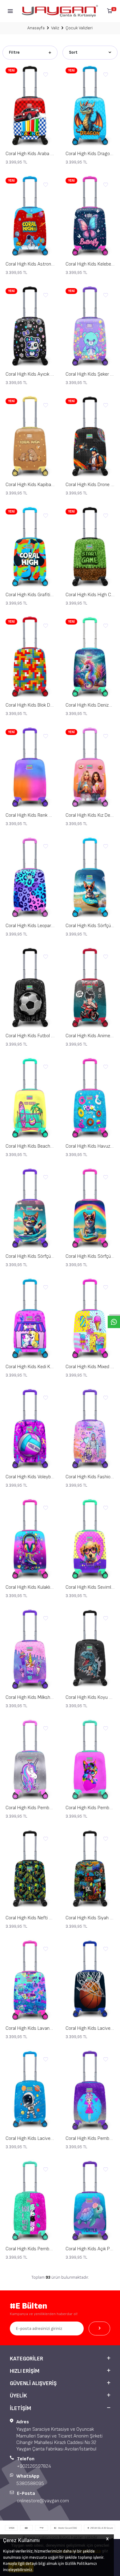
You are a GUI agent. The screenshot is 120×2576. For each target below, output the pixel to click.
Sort (73, 52)
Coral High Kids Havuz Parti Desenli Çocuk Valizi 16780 (90, 1146)
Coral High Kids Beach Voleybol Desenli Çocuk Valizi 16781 (30, 1146)
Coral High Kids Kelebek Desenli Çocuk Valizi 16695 (90, 264)
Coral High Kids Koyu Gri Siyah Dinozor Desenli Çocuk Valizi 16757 (90, 1697)
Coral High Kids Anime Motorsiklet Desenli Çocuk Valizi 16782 (90, 1036)
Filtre (14, 52)
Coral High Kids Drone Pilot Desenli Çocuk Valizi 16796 (90, 485)
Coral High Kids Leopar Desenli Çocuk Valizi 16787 (30, 926)
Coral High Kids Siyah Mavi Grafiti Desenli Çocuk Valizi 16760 (90, 1918)
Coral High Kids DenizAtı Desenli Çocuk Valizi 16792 (90, 705)
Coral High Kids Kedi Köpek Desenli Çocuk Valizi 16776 (30, 1367)
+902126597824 (34, 2466)
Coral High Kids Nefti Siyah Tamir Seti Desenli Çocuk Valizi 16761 (30, 1918)
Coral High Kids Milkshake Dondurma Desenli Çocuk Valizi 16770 (30, 1697)
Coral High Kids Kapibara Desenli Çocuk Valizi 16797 (30, 485)
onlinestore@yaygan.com (43, 2501)
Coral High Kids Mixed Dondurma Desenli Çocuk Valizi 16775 (90, 1367)
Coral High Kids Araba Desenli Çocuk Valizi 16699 (30, 154)
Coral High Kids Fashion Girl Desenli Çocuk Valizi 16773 (90, 1477)
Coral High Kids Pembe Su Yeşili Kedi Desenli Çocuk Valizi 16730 (90, 1808)
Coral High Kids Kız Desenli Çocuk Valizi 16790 (90, 815)
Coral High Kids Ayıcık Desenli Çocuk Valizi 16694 (30, 374)
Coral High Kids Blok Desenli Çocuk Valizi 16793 (30, 705)
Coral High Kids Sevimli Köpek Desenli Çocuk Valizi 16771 (90, 1587)
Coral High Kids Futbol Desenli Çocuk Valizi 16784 (30, 1036)
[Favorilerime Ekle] (46, 75)
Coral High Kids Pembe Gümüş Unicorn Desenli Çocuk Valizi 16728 (30, 1808)
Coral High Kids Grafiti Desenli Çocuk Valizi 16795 (30, 595)
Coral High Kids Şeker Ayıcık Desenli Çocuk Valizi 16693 (90, 374)
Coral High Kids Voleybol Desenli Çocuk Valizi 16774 (30, 1477)
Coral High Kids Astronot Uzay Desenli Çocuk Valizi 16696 (30, 264)
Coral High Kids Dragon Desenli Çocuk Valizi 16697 (90, 154)
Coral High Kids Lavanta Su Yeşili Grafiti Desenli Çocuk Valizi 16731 (30, 2028)
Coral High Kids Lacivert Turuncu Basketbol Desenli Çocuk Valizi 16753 (90, 2028)
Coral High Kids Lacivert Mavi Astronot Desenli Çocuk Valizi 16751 (30, 2138)
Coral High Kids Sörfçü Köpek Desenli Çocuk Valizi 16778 (90, 1256)
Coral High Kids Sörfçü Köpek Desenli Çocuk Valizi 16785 (90, 926)
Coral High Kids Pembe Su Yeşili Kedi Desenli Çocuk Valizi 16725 (30, 2249)
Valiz (55, 28)
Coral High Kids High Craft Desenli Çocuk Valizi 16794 (90, 595)
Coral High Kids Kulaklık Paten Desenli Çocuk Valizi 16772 (30, 1587)
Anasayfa (36, 28)
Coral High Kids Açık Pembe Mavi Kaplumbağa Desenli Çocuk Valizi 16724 (90, 2249)
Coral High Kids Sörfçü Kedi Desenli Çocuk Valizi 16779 (30, 1256)
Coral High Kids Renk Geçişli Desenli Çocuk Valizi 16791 (30, 815)
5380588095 (30, 2484)
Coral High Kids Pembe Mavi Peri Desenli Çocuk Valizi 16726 (90, 2138)
